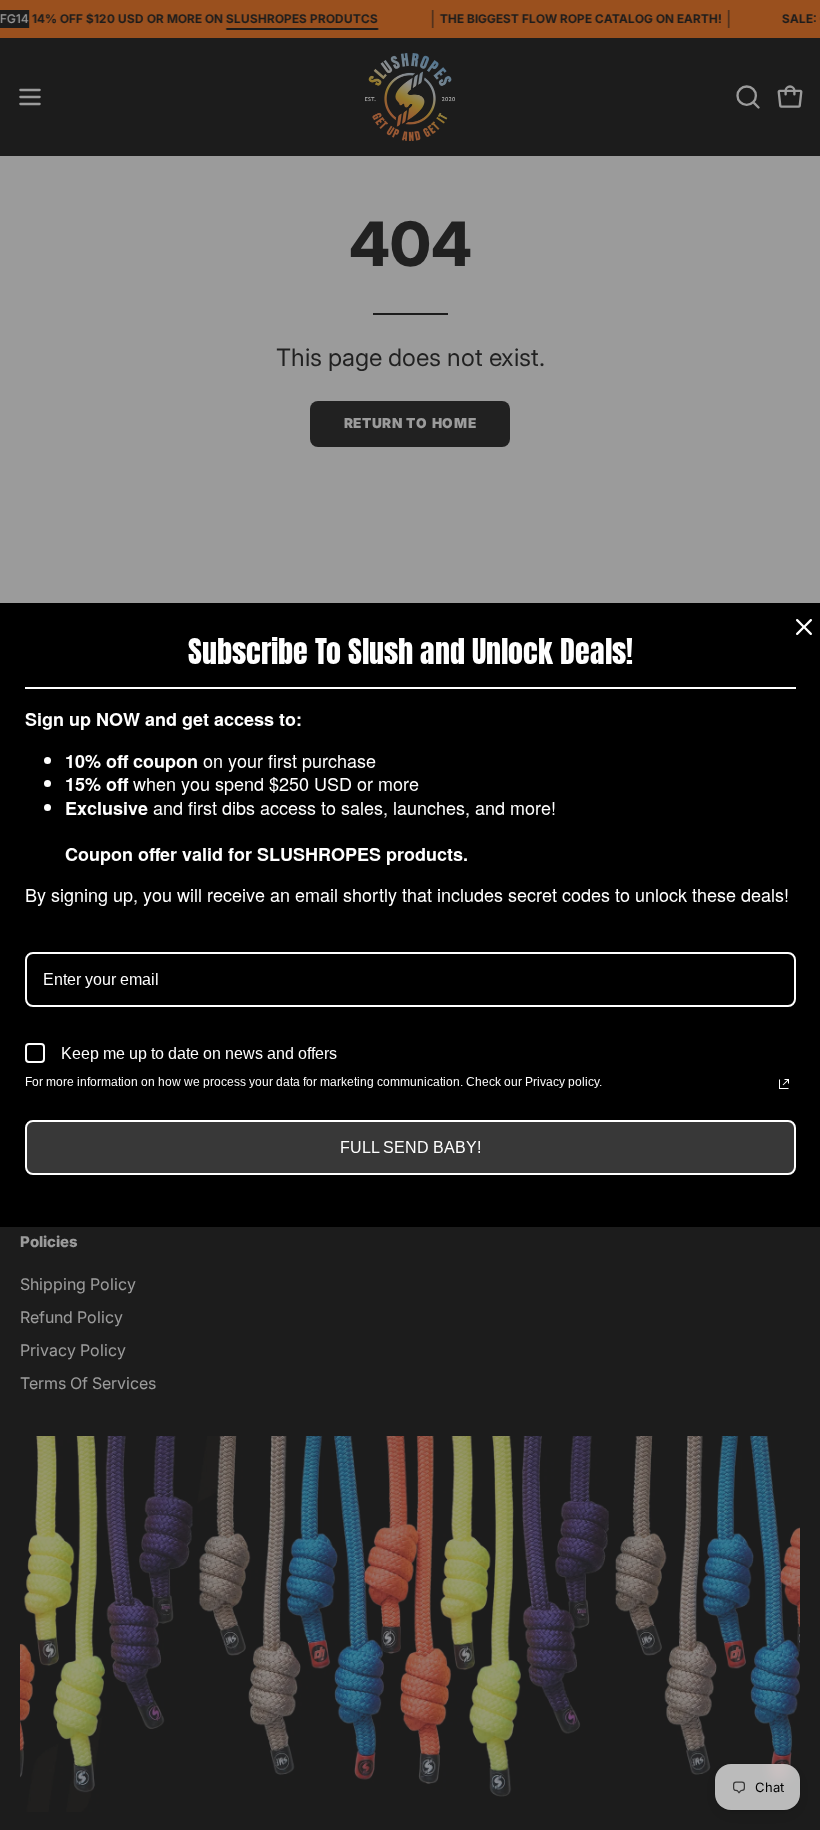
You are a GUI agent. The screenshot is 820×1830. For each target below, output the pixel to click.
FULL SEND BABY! (410, 1147)
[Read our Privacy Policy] (784, 1084)
